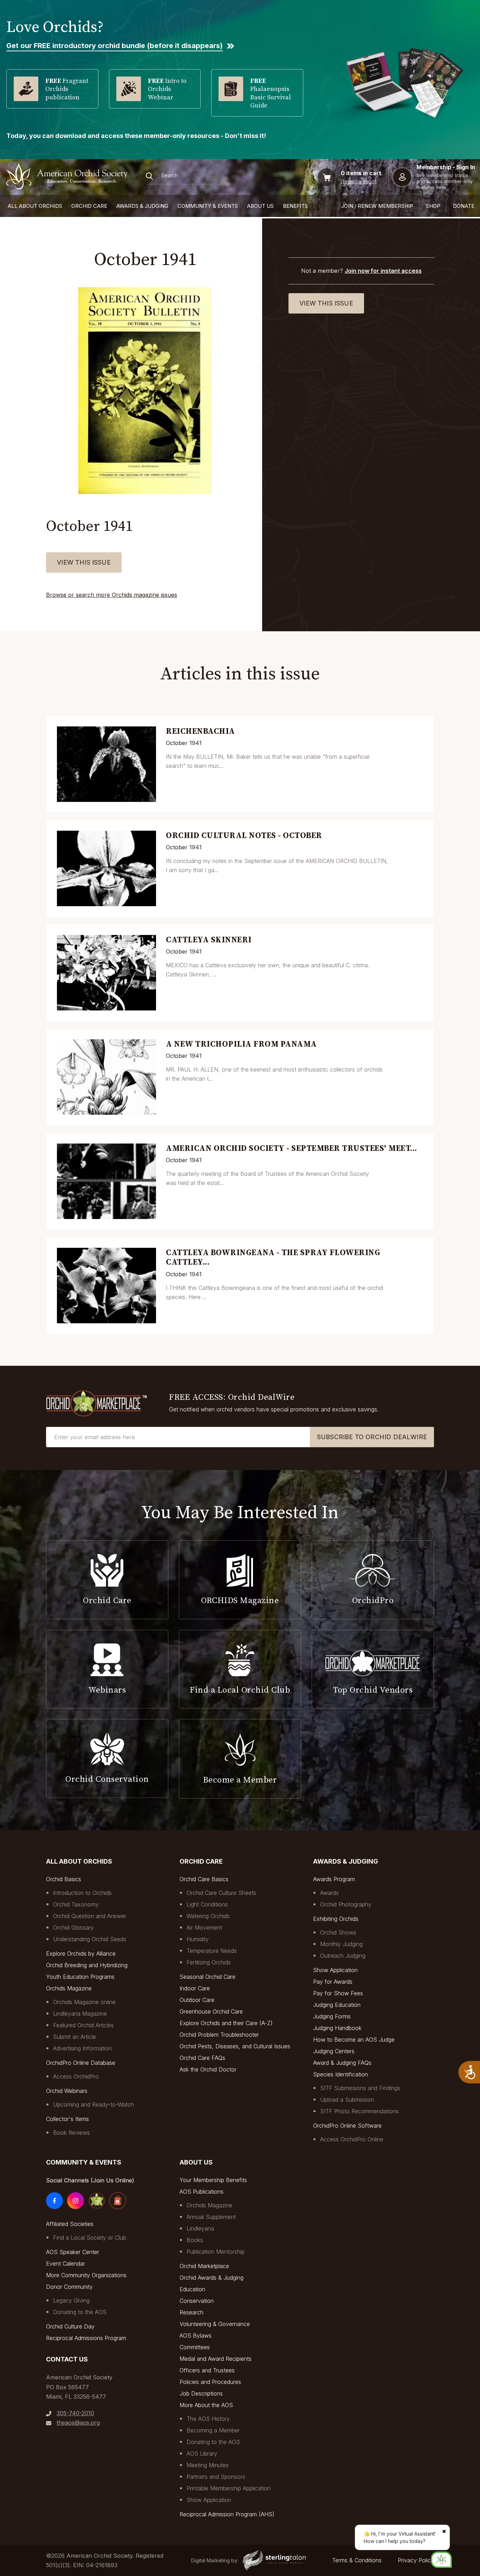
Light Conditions (207, 1904)
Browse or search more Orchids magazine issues (112, 595)
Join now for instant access (383, 271)
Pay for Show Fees (338, 1993)
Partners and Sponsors (216, 2477)
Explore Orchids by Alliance (81, 1954)
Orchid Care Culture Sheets (221, 1893)
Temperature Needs (212, 1951)
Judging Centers (334, 2051)
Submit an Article (74, 2037)
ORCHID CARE (89, 206)
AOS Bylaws (196, 2335)
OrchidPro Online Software (347, 2126)
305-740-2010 (75, 2413)
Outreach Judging (343, 1956)
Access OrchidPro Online (352, 2139)
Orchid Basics (64, 1879)
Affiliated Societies (70, 2224)
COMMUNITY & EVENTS (208, 206)
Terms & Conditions (357, 2560)
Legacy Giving (71, 2300)
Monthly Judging (341, 1944)
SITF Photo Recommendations (359, 2111)
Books (195, 2240)
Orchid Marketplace (204, 2266)
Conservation (197, 2301)
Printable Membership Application (229, 2488)
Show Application (335, 1970)
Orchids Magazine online (84, 2002)
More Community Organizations (86, 2275)
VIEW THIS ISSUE (84, 562)
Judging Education (337, 2005)
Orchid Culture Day (70, 2326)
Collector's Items (67, 2119)
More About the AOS (206, 2405)
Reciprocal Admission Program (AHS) (227, 2514)
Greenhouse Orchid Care (211, 2011)
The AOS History (208, 2419)
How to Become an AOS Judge (354, 2040)
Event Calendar (66, 2264)
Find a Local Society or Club (90, 2238)
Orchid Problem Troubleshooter (219, 2035)
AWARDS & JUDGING (142, 206)
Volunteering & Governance (215, 2324)
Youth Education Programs (80, 1977)
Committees (195, 2347)
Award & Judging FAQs (342, 2063)
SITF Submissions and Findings (360, 2088)
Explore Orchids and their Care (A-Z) (226, 2023)
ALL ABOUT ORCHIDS (35, 206)
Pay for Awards (333, 1982)
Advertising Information (82, 2048)
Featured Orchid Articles (83, 2025)
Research (192, 2312)
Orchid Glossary (73, 1928)
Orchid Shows (338, 1932)
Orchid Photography (346, 1904)
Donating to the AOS (80, 2312)
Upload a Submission (347, 2100)
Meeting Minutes (208, 2465)
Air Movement (204, 1928)
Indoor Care (195, 1988)
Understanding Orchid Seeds (90, 1939)
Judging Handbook (337, 2028)
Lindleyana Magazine (80, 2014)
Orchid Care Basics (204, 1879)
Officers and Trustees (207, 2370)
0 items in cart (361, 173)
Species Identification (340, 2074)
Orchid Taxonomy (76, 1904)
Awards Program (334, 1879)
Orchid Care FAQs (202, 2058)
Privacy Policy (416, 2560)
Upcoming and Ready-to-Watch (93, 2104)
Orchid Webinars (67, 2091)
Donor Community (69, 2287)
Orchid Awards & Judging (212, 2278)
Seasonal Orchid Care (207, 1977)
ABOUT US (260, 206)
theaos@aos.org (78, 2423)
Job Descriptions (201, 2393)
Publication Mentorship (216, 2252)
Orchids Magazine (69, 1988)
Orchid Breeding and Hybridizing (87, 1965)
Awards (329, 1893)
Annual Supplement (211, 2217)
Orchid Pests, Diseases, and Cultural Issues (235, 2046)
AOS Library (202, 2453)
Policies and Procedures (210, 2382)
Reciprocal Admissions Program (86, 2338)
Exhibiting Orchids (336, 1919)
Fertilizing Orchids (209, 1962)
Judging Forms (332, 2016)
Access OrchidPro (76, 2076)
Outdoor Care (197, 2000)
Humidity (198, 1939)
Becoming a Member (213, 2430)
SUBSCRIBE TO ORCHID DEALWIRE (372, 1437)
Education (192, 2289)
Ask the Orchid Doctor (208, 2069)
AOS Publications (202, 2192)
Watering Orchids (208, 1916)
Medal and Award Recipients (216, 2359)
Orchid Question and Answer (90, 1916)
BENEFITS (295, 206)
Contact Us (67, 2359)
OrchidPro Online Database (81, 2063)
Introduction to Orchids (82, 1893)
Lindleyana (200, 2228)
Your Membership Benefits (213, 2180)
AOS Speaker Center (73, 2252)
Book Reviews (72, 2133)
